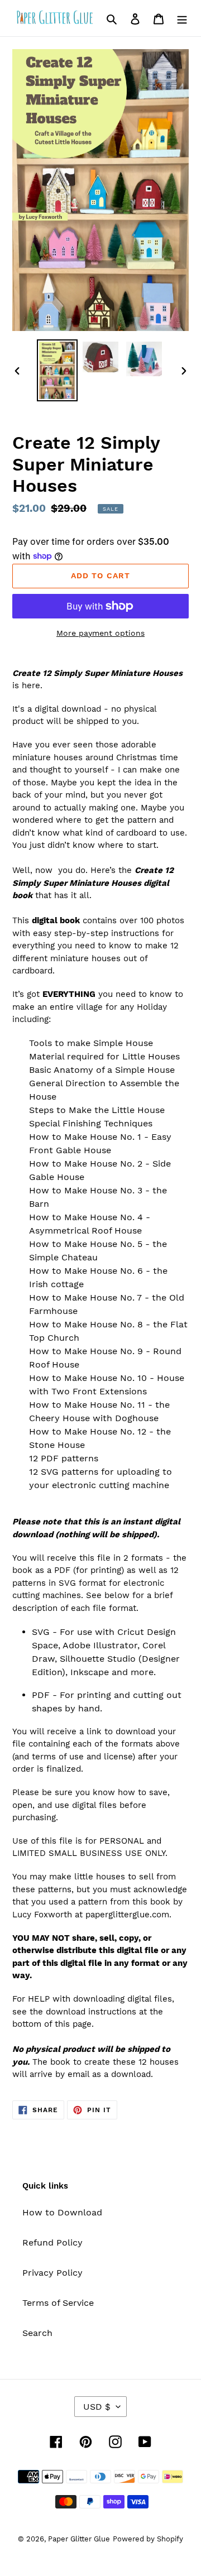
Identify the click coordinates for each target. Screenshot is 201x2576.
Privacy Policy (52, 2273)
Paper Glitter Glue (79, 2539)
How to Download (62, 2212)
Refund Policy (52, 2242)
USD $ (97, 2407)
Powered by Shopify (148, 2539)
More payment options (100, 633)
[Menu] (182, 18)
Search (37, 2333)
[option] (57, 371)
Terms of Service (58, 2303)
